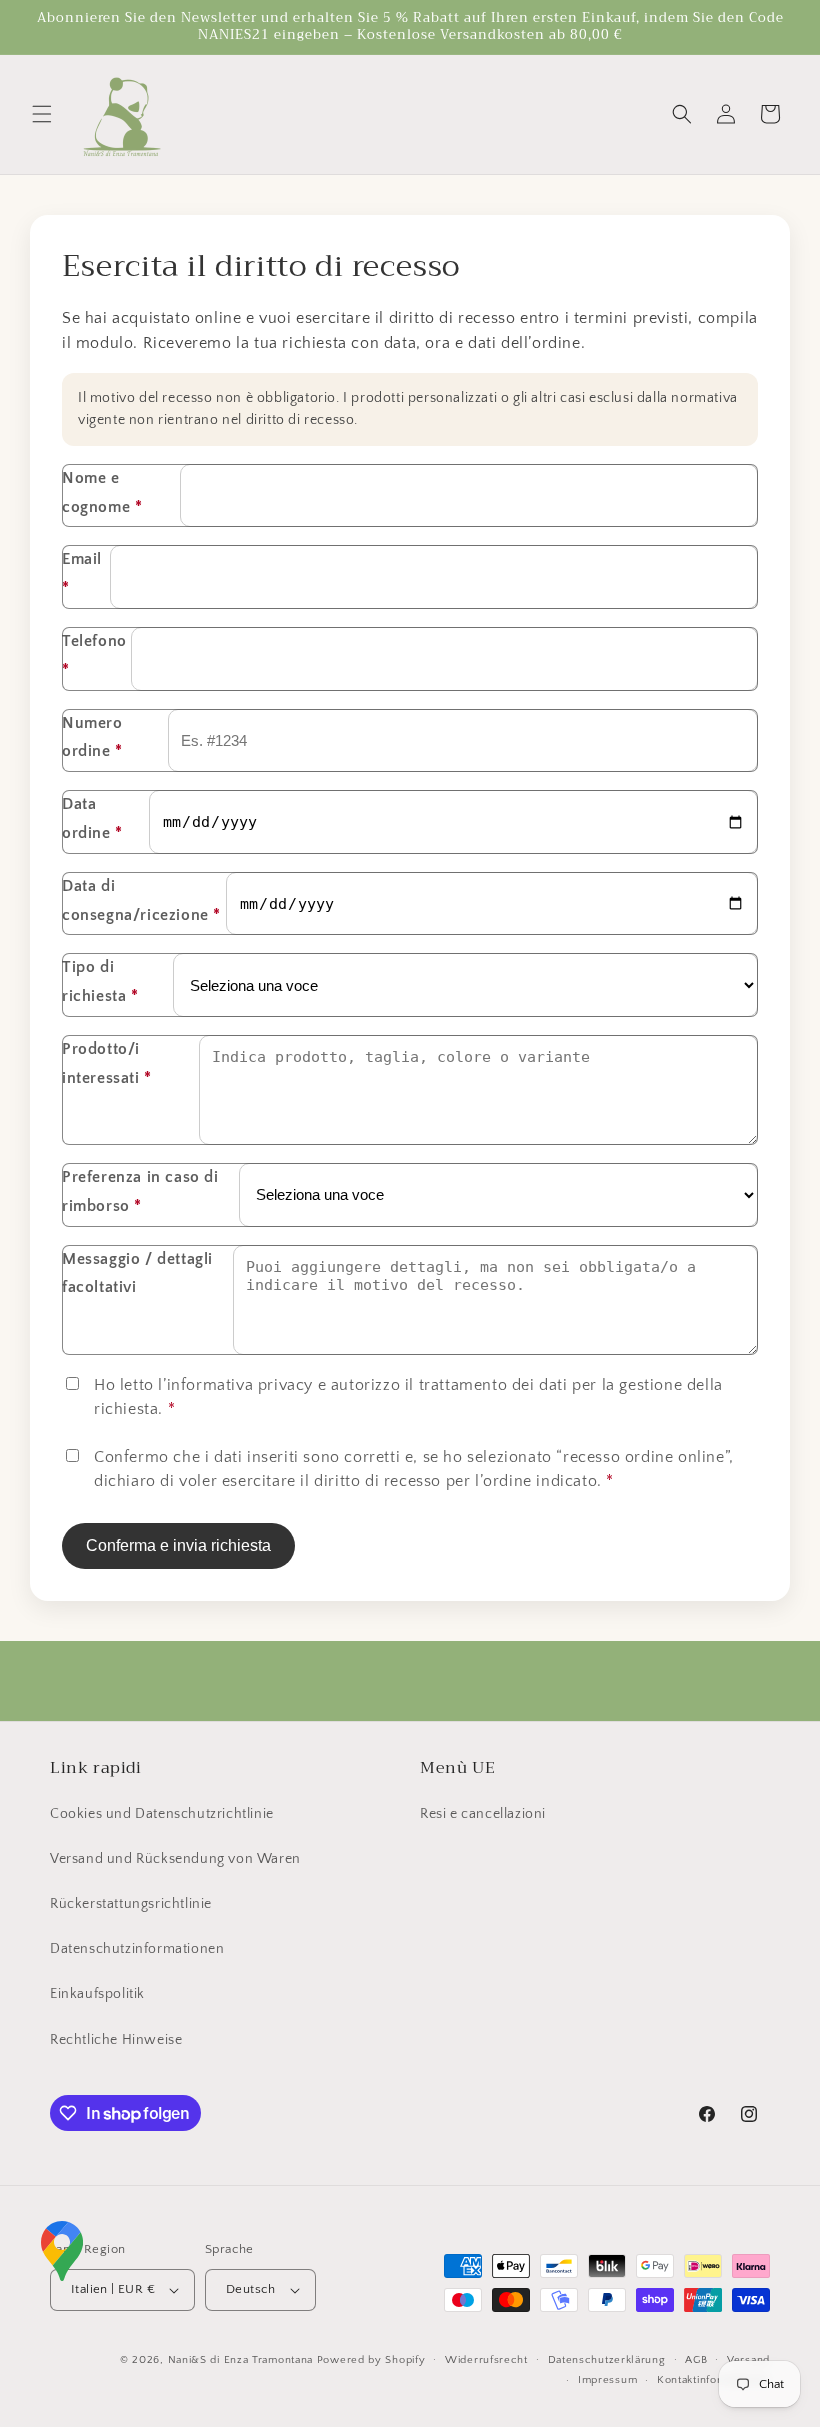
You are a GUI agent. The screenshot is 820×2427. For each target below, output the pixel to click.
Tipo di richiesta (100, 981)
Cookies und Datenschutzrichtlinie (162, 1814)
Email (82, 573)
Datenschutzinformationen (137, 1949)
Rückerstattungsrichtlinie (131, 1904)
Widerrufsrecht (486, 2360)
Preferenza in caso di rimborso (140, 1191)
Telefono (94, 655)
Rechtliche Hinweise (116, 2040)
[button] (42, 114)
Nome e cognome (102, 492)
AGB (696, 2360)
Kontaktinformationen (713, 2380)
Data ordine (92, 818)
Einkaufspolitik (97, 1994)
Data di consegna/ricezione (141, 900)
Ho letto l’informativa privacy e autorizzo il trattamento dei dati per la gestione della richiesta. (408, 1397)
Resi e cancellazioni (483, 1814)
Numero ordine (92, 737)
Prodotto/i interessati (107, 1063)
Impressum (607, 2380)
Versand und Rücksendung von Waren (175, 1859)
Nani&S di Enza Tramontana (241, 2360)
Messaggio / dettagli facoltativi (137, 1273)
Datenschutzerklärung (607, 2360)
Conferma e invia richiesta (178, 1545)
